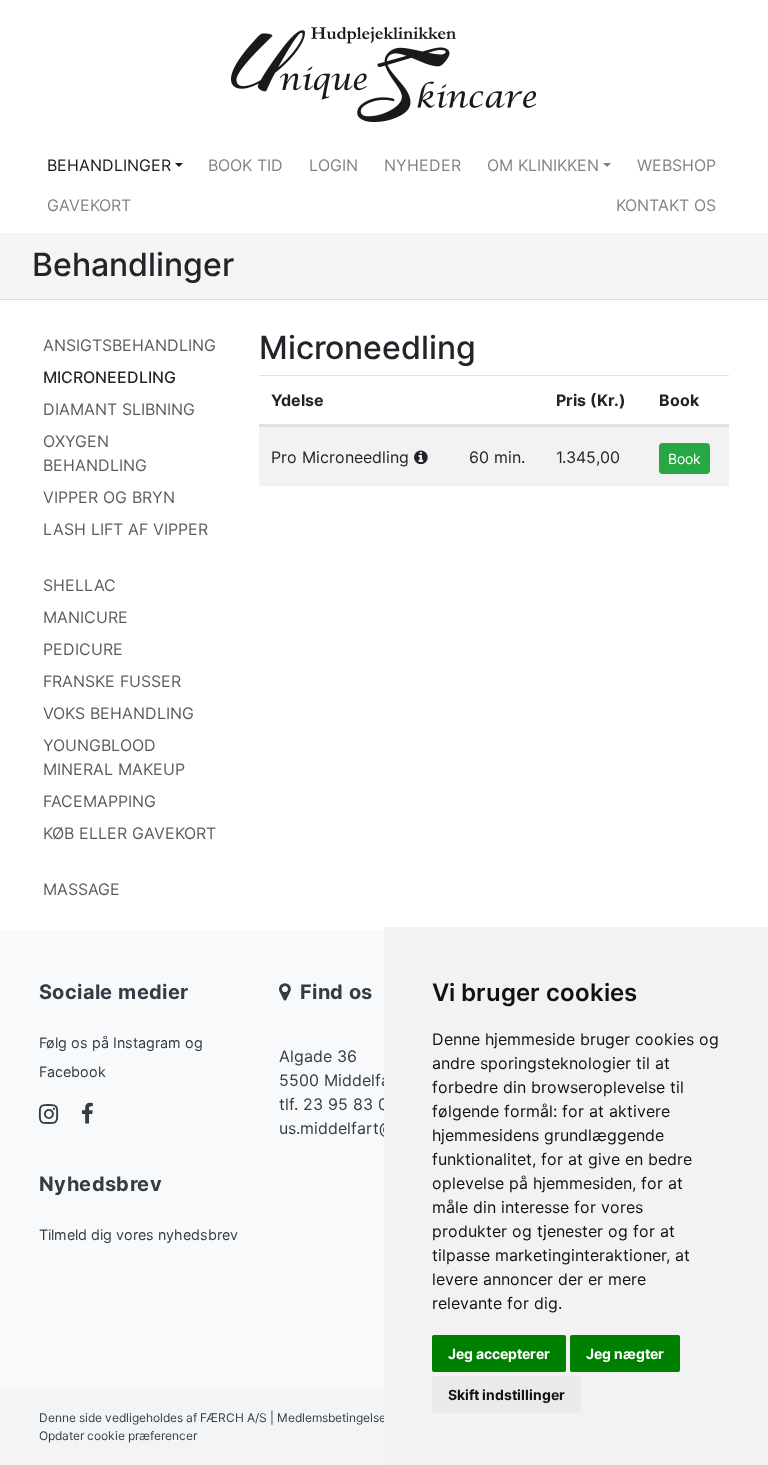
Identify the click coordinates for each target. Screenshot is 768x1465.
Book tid (245, 165)
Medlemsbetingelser (333, 1417)
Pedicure (83, 649)
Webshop (676, 165)
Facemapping (99, 801)
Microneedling (109, 377)
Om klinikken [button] (543, 165)
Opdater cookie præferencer (118, 1435)
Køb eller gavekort (129, 833)
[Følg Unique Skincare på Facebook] (87, 1116)
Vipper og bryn (109, 497)
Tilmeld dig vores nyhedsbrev (138, 1234)
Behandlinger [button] (109, 165)
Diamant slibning (119, 409)
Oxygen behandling (95, 453)
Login (333, 165)
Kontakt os (666, 205)
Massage (81, 889)
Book (684, 458)
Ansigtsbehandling (129, 345)
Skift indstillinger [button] (506, 1394)
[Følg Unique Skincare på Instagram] (48, 1116)
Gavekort (89, 205)
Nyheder (422, 165)
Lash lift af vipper (125, 529)
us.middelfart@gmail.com (375, 1128)
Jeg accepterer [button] (499, 1353)
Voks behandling (118, 713)
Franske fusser (112, 681)
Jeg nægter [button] (625, 1353)
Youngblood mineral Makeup (114, 757)
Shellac (79, 585)
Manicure (85, 617)
